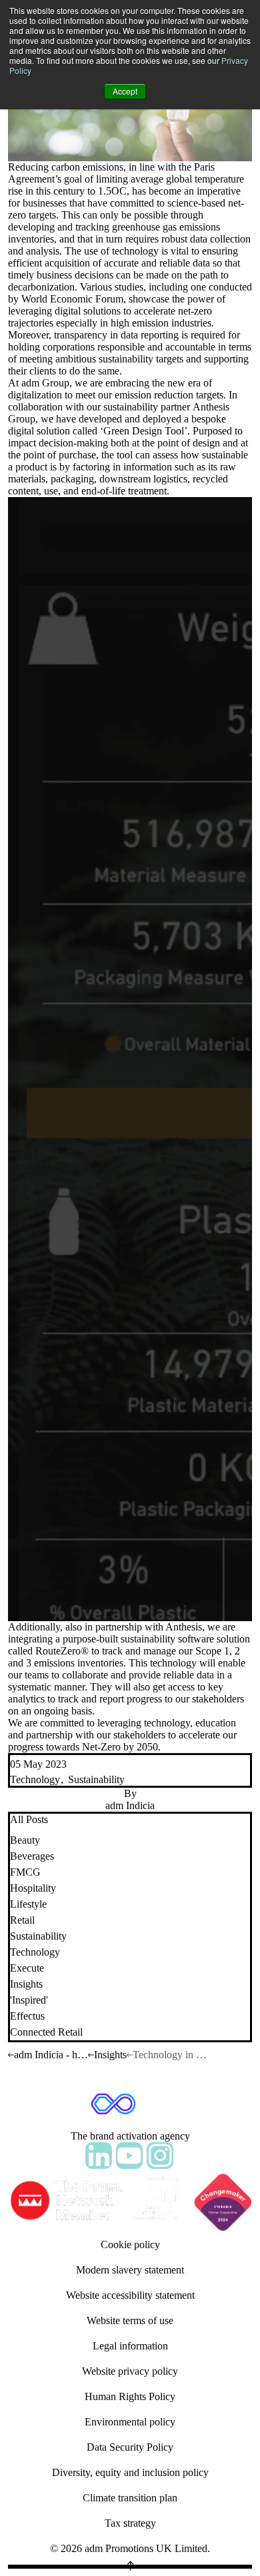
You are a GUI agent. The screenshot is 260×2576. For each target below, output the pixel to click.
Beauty (25, 1840)
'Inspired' (29, 2000)
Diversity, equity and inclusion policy (130, 2472)
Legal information (130, 2346)
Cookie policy (130, 2245)
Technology (35, 1779)
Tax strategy (130, 2523)
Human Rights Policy (130, 2396)
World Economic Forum (72, 299)
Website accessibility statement (130, 2295)
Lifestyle (28, 1904)
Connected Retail (46, 2032)
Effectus (27, 2016)
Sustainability (96, 1779)
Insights (26, 1984)
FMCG (25, 1872)
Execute (27, 1968)
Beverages (32, 1856)
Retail (22, 1920)
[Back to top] (130, 2567)
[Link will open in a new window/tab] (99, 2156)
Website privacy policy (130, 2371)
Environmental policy (130, 2422)
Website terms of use (130, 2320)
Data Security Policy (130, 2447)
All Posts (29, 1819)
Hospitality (33, 1888)
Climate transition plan (130, 2498)
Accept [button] (125, 91)
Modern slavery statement (130, 2270)
